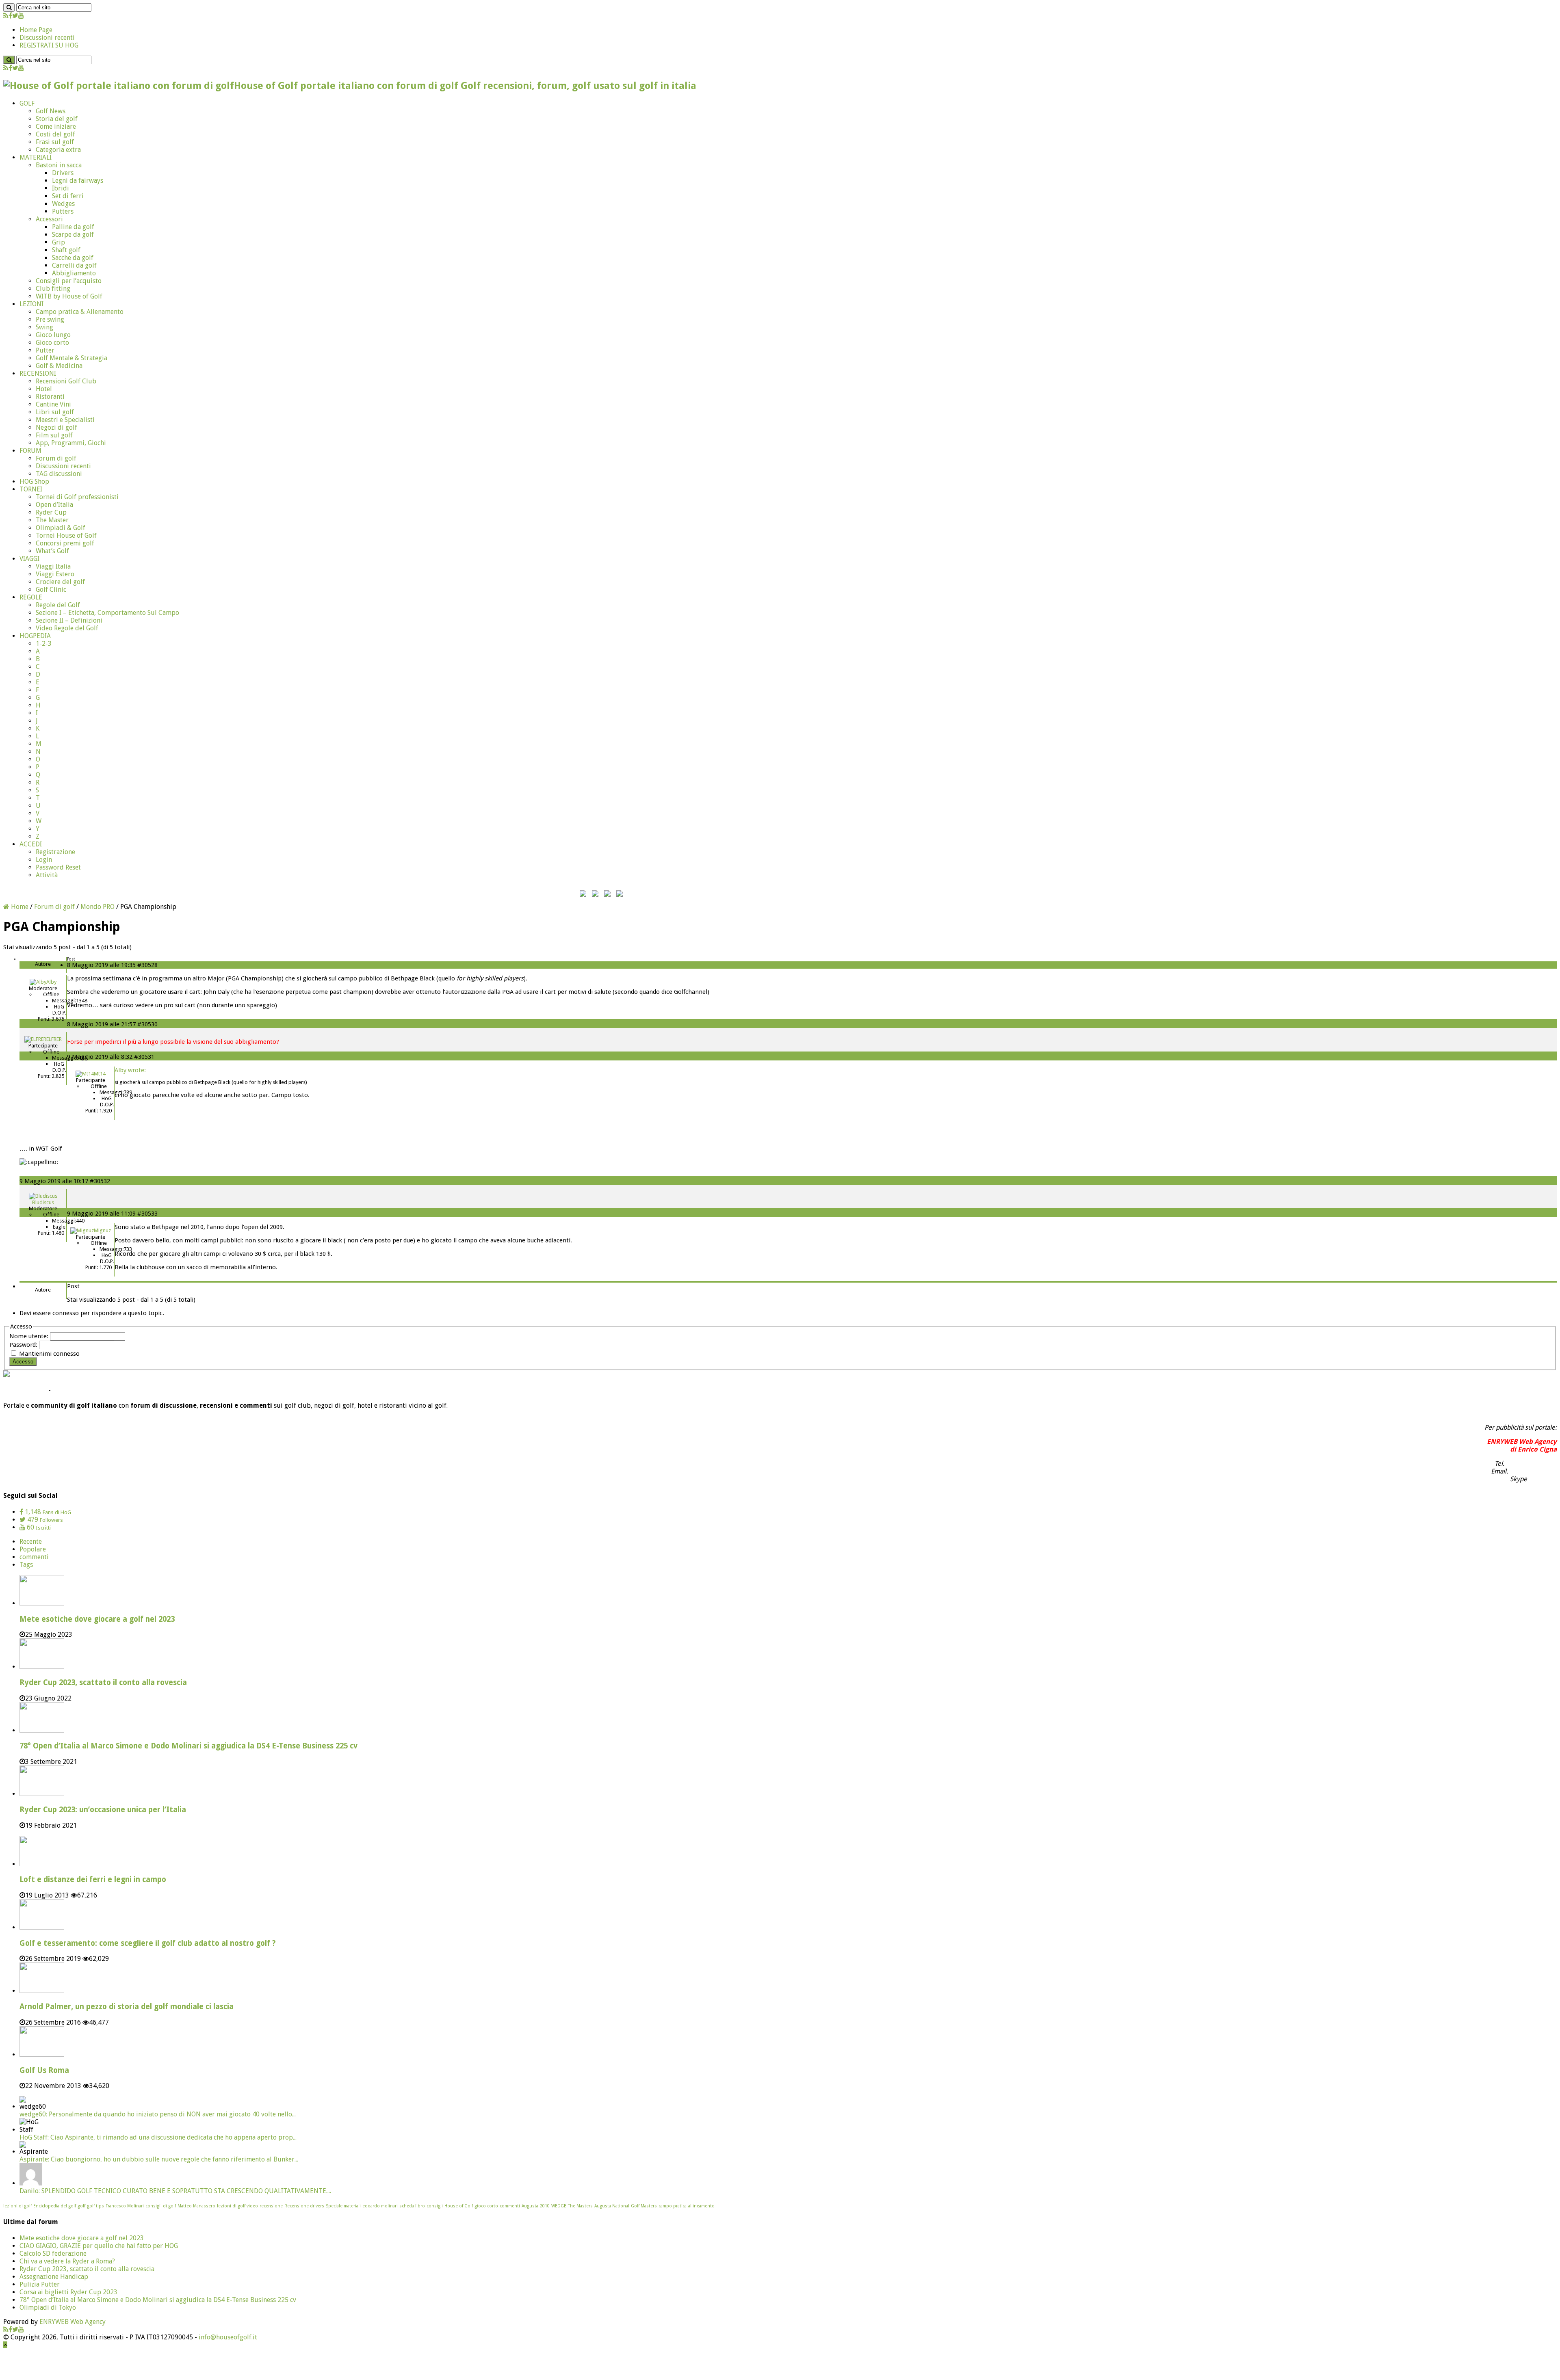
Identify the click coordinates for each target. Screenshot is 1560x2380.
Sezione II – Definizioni (69, 620)
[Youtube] (21, 16)
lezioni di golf (17, 2206)
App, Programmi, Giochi (71, 443)
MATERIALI (36, 157)
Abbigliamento (74, 273)
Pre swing (50, 319)
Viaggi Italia (53, 566)
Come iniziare (56, 127)
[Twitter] (15, 16)
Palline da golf (73, 227)
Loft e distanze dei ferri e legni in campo (93, 1879)
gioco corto (486, 2206)
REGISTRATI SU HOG (49, 45)
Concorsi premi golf (65, 543)
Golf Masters (644, 2206)
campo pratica (673, 2206)
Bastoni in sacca (59, 165)
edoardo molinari (380, 2206)
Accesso (23, 1362)
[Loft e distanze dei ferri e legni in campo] (42, 1864)
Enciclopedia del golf (55, 2206)
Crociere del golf (60, 582)
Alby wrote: (130, 1070)
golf (81, 2206)
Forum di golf (56, 458)
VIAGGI (29, 559)
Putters (63, 211)
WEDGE (559, 2206)
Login (44, 860)
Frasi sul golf (55, 142)
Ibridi (61, 188)
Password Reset (58, 867)
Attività (47, 875)
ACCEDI (31, 844)
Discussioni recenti (47, 38)
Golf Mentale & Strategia (71, 358)
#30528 (147, 965)
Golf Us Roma (44, 2070)
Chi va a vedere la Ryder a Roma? (67, 2261)
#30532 (100, 1181)
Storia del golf (57, 119)
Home (19, 907)
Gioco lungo (53, 335)
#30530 (147, 1024)
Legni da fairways (78, 181)
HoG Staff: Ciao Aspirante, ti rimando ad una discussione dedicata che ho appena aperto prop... (158, 2137)
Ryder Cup (51, 512)
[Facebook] (10, 16)
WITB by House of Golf (69, 296)
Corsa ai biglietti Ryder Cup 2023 (68, 2292)
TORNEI (31, 489)
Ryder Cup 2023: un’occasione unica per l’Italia (103, 1810)
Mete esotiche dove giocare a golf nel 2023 (97, 1619)
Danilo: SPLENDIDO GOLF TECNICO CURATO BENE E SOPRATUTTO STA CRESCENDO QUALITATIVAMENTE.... (175, 2191)
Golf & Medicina (59, 366)
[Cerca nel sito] (9, 8)
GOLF (27, 103)
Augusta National (612, 2206)
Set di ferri (68, 196)
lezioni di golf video (237, 2206)
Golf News (51, 111)
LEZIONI (31, 304)
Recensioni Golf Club (66, 381)
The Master (52, 520)
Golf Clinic (51, 590)
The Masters (580, 2206)
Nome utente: (30, 1336)
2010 (545, 2206)
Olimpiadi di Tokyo (48, 2308)
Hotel (44, 389)
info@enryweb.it (1533, 1471)
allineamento (701, 2206)
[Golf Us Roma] (42, 2054)
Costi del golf (55, 134)
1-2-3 (44, 644)
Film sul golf (54, 435)
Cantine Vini (53, 404)
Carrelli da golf (74, 265)
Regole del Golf (58, 605)
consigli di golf (161, 2206)
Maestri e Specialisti (65, 420)
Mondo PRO (97, 907)
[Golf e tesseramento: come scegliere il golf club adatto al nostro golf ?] (42, 1927)
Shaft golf (66, 250)
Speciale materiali (343, 2206)
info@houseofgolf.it (228, 2337)
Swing (44, 327)
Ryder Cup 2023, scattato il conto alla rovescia (103, 1682)
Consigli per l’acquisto (69, 281)
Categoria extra (58, 150)
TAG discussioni (59, 474)
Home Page (36, 30)
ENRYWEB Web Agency (73, 2322)
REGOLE (31, 597)
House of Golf (459, 2206)
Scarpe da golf (73, 235)
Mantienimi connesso (49, 1354)
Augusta (530, 2206)
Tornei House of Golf (66, 535)
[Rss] (6, 16)
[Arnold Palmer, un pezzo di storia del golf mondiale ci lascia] (42, 1991)
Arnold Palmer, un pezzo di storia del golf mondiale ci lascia (127, 2007)
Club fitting (53, 289)
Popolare (33, 1549)
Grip (58, 242)
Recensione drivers (304, 2206)
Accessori (49, 219)
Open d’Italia (54, 505)
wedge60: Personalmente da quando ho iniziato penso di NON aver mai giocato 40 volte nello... (158, 2114)
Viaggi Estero (55, 574)
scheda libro (412, 2206)
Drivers (63, 173)
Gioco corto (52, 343)
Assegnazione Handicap (54, 2277)
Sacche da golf (73, 258)
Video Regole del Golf (67, 628)
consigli (435, 2206)
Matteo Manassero (196, 2206)
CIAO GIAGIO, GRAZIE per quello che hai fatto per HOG (99, 2246)
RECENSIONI (38, 373)
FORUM (30, 451)
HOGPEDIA (35, 636)
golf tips (95, 2206)
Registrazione (55, 852)
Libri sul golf (55, 412)
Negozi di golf (56, 427)
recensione (271, 2206)
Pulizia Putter (40, 2284)
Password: (24, 1345)
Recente (31, 1542)
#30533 (147, 1214)
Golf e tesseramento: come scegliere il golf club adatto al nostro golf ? (148, 1943)
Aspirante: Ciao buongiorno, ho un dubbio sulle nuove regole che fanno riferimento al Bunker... (159, 2159)
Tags (26, 1565)
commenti (34, 1557)
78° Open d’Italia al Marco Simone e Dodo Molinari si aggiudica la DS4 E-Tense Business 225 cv (188, 1746)
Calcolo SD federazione (53, 2253)
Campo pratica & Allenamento (80, 312)
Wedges (63, 204)
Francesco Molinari (125, 2206)
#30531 (144, 1057)
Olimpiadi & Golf (61, 528)
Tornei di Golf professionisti (77, 497)
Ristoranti (50, 397)
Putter (45, 350)
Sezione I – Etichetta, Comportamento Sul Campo (107, 613)
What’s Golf (52, 551)
